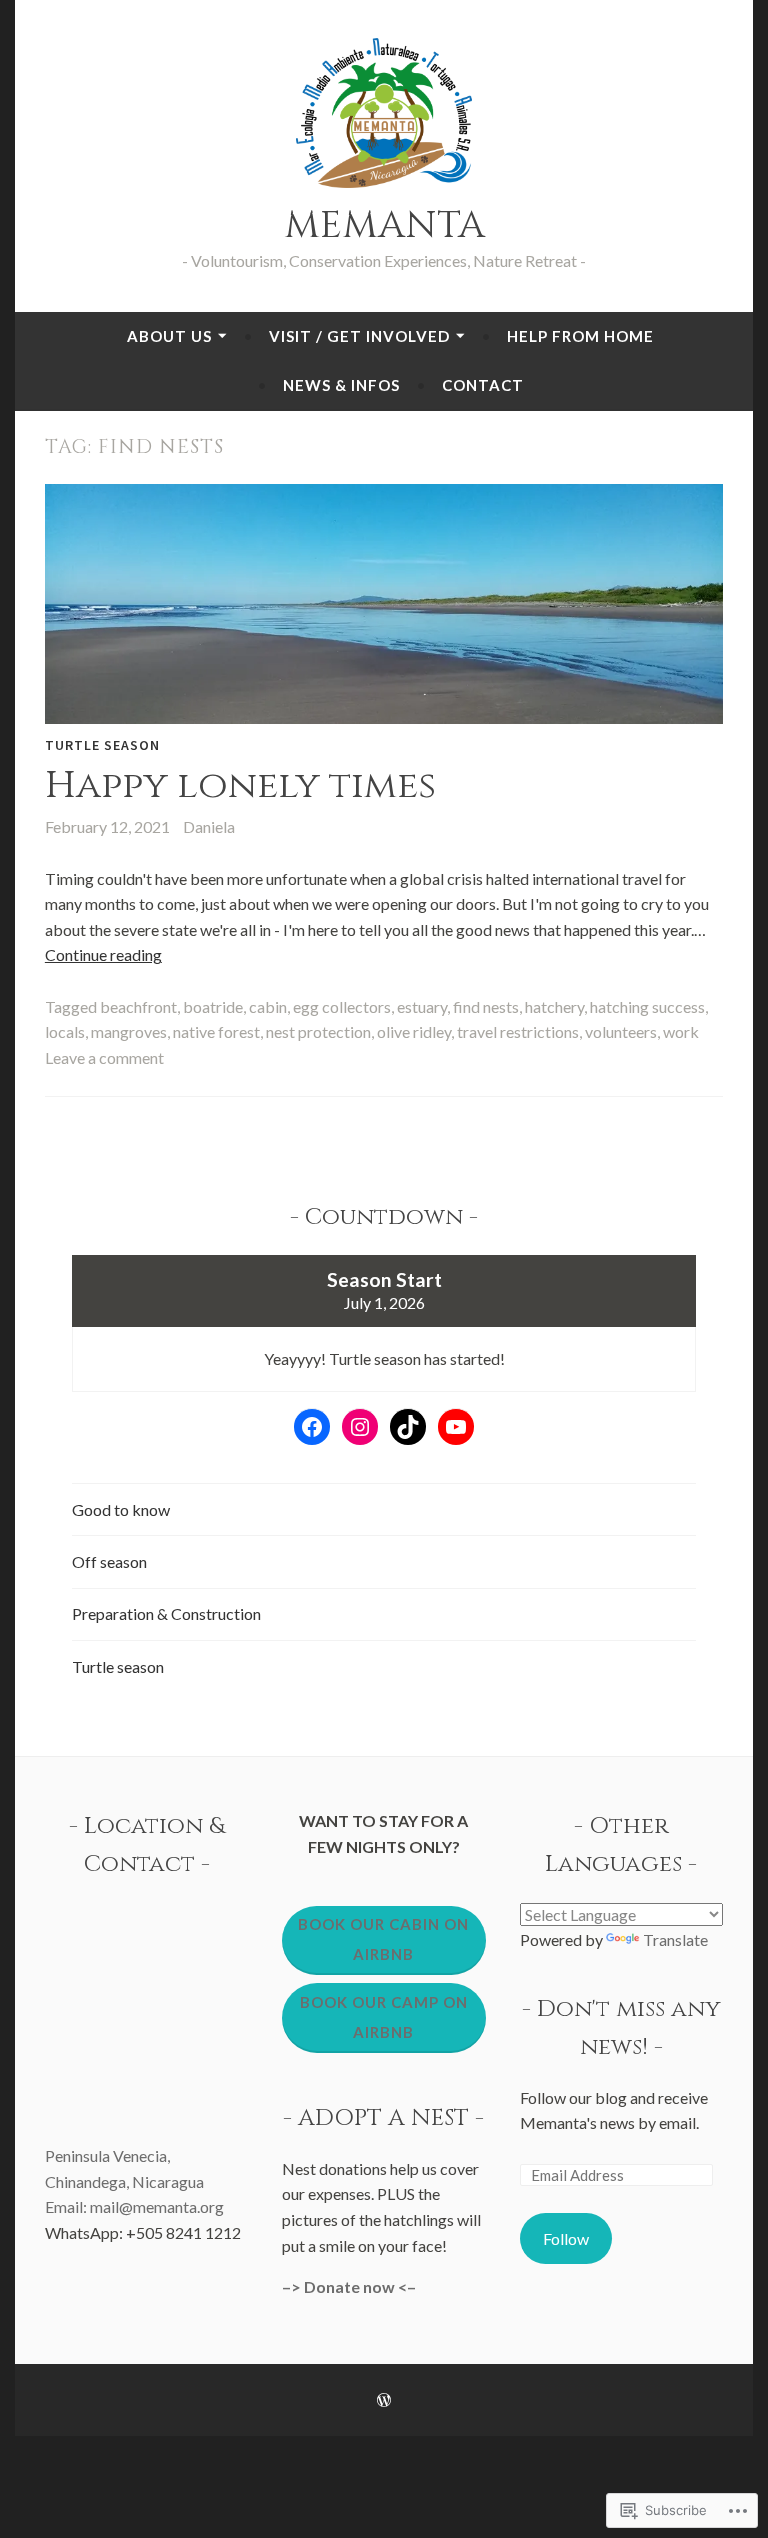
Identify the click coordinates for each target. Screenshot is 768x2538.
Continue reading (103, 954)
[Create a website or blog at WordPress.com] (384, 2400)
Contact (483, 385)
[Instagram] (360, 1427)
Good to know (121, 1509)
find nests (486, 1006)
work (681, 1031)
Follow (566, 2238)
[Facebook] (312, 1427)
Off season (109, 1561)
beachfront (138, 1006)
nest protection (318, 1031)
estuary (422, 1006)
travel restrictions (518, 1031)
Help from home (580, 336)
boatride (213, 1006)
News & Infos (341, 385)
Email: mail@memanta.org (134, 2206)
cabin (268, 1006)
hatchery (554, 1006)
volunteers (621, 1031)
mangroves (129, 1031)
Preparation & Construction (166, 1613)
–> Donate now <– (349, 2286)
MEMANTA (384, 225)
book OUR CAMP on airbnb (384, 2017)
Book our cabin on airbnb (383, 1939)
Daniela (209, 826)
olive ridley (414, 1031)
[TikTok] (408, 1427)
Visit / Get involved (359, 336)
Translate (675, 1939)
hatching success (647, 1006)
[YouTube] (456, 1427)
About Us (169, 336)
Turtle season (102, 745)
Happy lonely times (240, 785)
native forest (216, 1031)
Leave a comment (104, 1057)
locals (65, 1031)
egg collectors (342, 1006)
